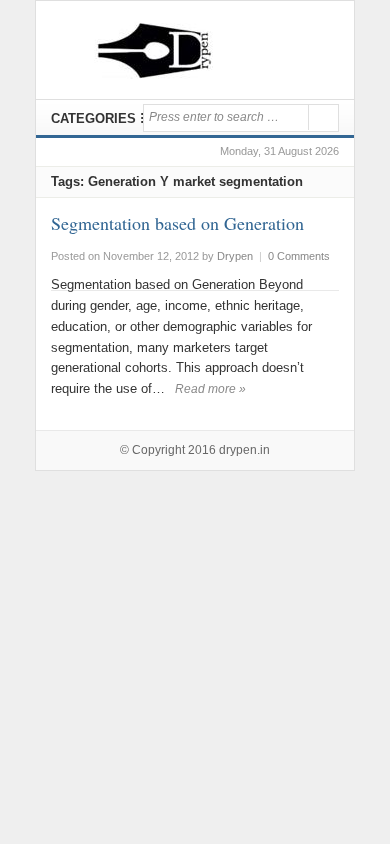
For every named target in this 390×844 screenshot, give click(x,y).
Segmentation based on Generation (177, 223)
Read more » (210, 389)
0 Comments (299, 256)
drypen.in (244, 450)
